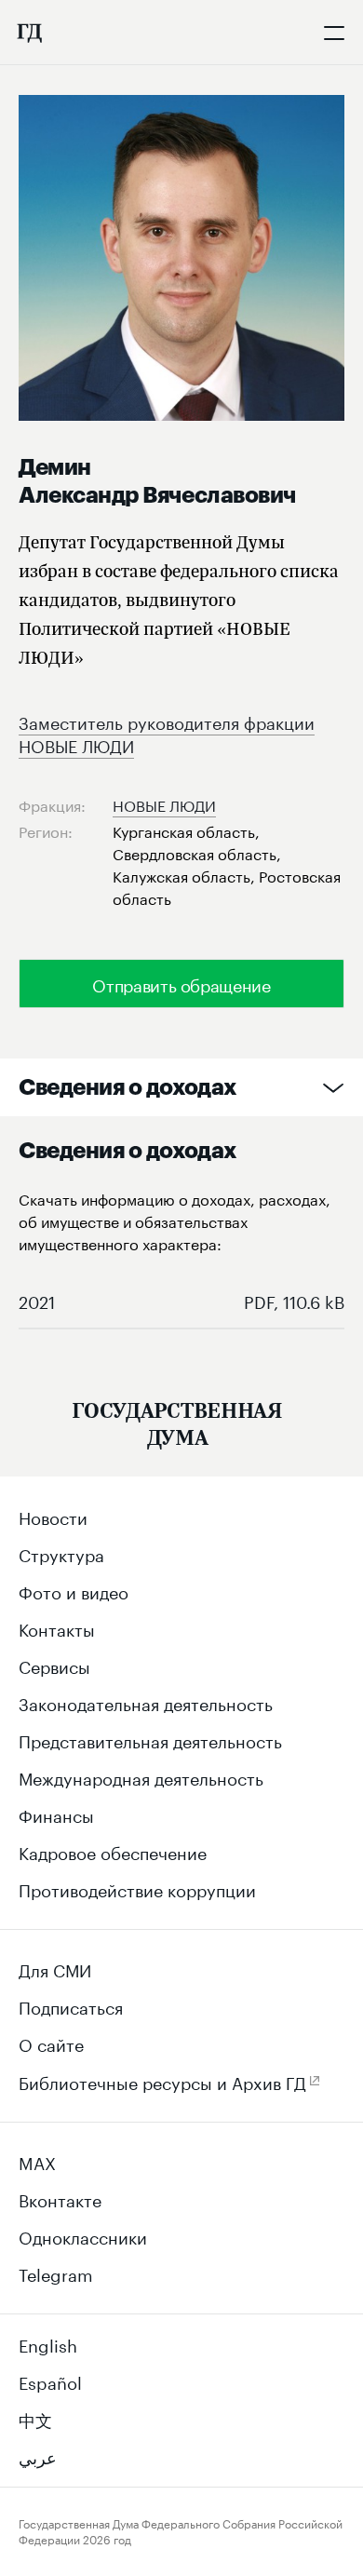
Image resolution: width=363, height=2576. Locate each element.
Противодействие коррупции (137, 1888)
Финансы (56, 1814)
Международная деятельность (141, 1776)
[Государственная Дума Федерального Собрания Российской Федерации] (29, 33)
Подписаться (71, 2005)
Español (50, 2380)
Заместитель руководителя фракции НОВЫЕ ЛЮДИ (167, 732)
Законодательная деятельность (146, 1702)
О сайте (51, 2043)
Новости (53, 1516)
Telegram (56, 2273)
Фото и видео (74, 1590)
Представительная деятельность (150, 1739)
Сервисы (54, 1665)
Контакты (57, 1627)
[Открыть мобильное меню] (334, 33)
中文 (35, 2418)
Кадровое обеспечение (113, 1851)
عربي (38, 2455)
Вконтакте (60, 2198)
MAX (37, 2161)
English (48, 2343)
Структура (61, 1553)
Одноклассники (83, 2235)
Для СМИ (55, 1968)
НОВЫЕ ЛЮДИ (164, 804)
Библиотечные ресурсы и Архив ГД (162, 2081)
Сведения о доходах (128, 1087)
